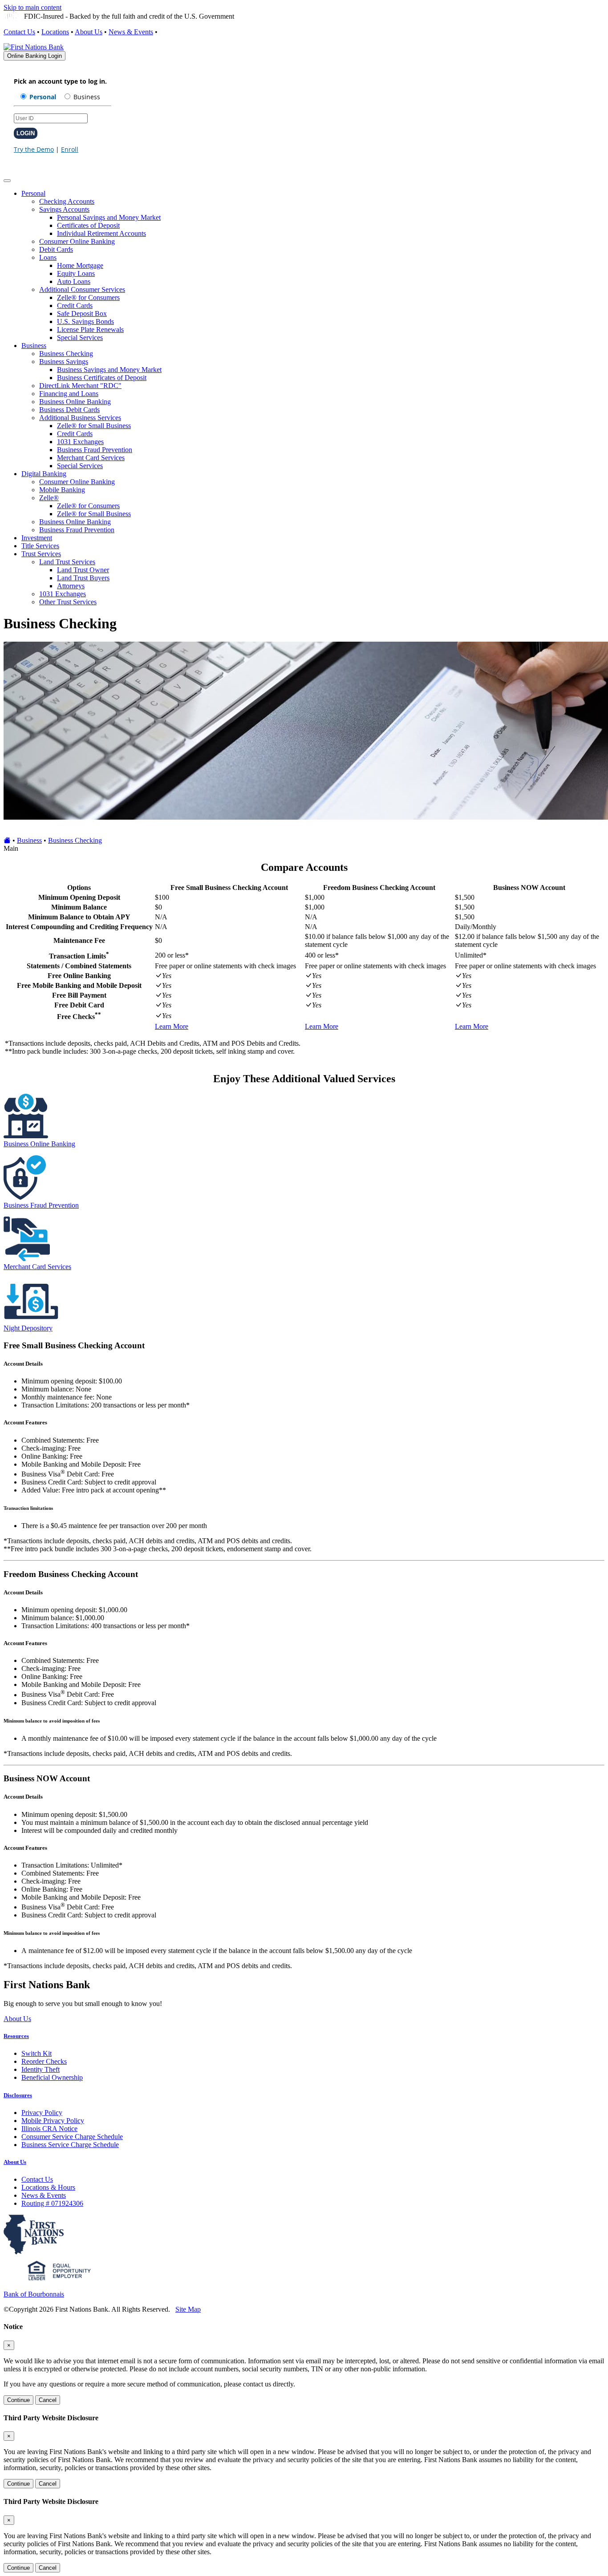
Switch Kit (36, 2053)
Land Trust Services (67, 562)
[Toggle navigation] (7, 181)
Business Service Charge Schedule (70, 2145)
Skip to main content (32, 7)
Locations (55, 32)
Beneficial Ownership (52, 2077)
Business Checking (66, 354)
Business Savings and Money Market (109, 370)
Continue (18, 2400)
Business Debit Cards (69, 410)
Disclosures (18, 2095)
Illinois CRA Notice (49, 2129)
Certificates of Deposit (88, 225)
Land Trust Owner (83, 570)
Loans (48, 257)
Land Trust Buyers (83, 578)
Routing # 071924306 (52, 2203)
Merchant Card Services (91, 458)
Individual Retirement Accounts (101, 233)
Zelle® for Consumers (88, 297)
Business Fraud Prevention (95, 450)
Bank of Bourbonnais (34, 2294)
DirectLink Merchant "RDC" (80, 386)
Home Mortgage (80, 265)
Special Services (80, 338)
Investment (37, 538)
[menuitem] (313, 266)
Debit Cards (56, 249)
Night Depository (28, 1328)
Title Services (40, 546)
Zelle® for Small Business (94, 426)
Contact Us (19, 32)
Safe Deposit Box (82, 313)
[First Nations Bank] (34, 47)
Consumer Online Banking (77, 241)
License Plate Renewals (90, 330)
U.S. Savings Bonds (85, 321)
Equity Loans (76, 273)
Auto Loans (74, 281)
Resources (16, 2036)
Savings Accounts (64, 209)
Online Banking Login (34, 56)
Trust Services (41, 554)
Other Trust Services (68, 602)
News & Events (131, 32)
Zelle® (49, 498)
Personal (33, 193)
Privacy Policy (42, 2113)
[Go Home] (7, 840)
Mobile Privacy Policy (53, 2121)
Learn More (172, 1026)
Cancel (48, 2400)
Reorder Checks (44, 2061)
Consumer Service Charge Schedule (72, 2137)
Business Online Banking (75, 402)
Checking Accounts (67, 201)
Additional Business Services (80, 418)
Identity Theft (41, 2069)
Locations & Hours (48, 2187)
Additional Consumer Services (82, 289)
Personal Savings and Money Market (109, 217)
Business (34, 346)
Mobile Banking (62, 490)
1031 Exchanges (80, 442)
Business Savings (64, 362)
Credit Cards (75, 305)
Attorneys (71, 586)
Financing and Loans (69, 394)
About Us (89, 32)
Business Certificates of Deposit (102, 378)
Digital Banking (44, 474)
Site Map (188, 2309)
